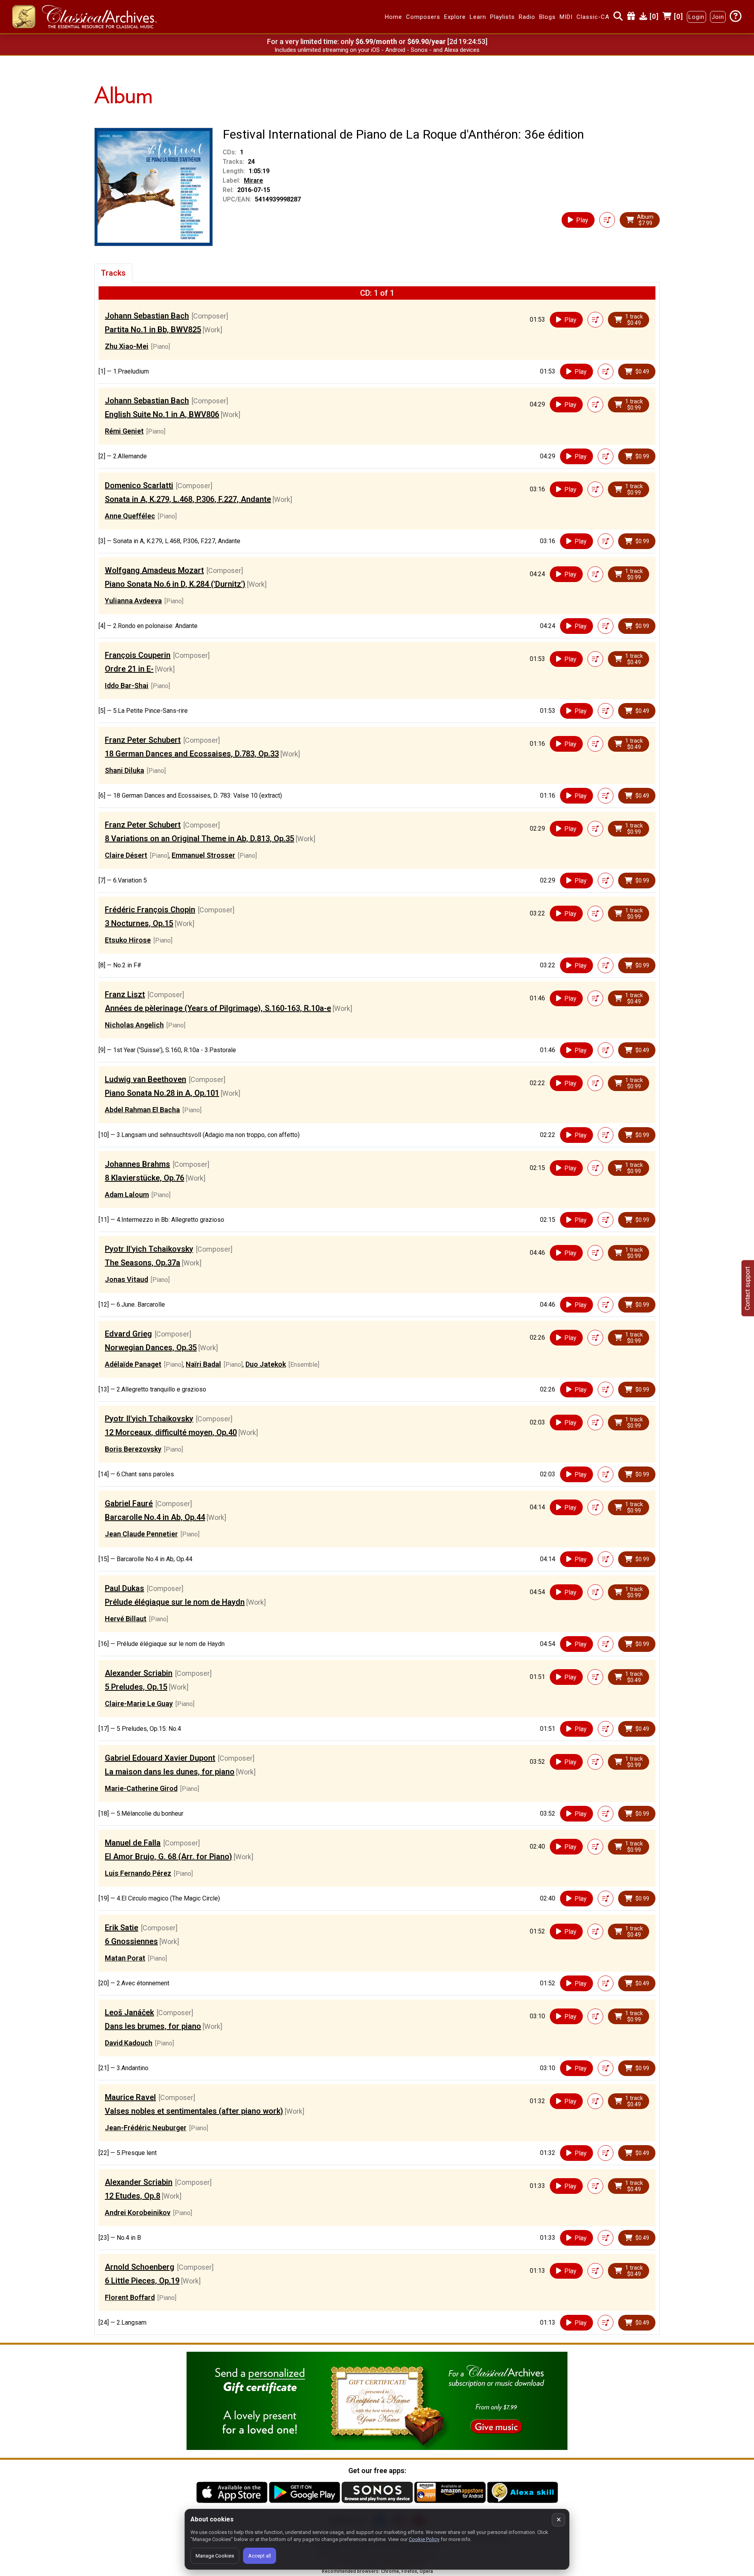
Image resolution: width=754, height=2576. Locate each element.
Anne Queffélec (130, 516)
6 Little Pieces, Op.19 (142, 2281)
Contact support (748, 1288)
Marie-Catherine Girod (141, 1788)
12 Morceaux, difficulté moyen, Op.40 (171, 1432)
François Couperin (138, 655)
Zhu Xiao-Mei (127, 346)
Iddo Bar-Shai (127, 686)
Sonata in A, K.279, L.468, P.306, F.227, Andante (188, 499)
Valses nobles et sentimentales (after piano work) (194, 2111)
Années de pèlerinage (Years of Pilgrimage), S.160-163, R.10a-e (218, 1008)
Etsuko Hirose (128, 940)
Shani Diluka (124, 770)
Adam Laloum (127, 1195)
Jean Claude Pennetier (141, 1534)
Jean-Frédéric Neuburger (146, 2128)
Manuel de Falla (133, 1843)
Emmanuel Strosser (203, 855)
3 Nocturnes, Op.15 (139, 923)
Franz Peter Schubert (143, 740)
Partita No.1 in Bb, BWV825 (153, 330)
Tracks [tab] (113, 273)
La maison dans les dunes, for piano (170, 1772)
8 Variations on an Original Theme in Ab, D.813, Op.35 (199, 839)
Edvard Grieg (128, 1334)
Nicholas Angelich (134, 1025)
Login (696, 17)
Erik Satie (122, 1928)
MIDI (566, 17)
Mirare (253, 180)
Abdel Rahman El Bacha (142, 1110)
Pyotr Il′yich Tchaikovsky (149, 1249)
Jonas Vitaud (126, 1279)
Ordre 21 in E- (129, 669)
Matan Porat (125, 1958)
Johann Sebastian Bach (147, 316)
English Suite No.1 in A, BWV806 (162, 414)
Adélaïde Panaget (133, 1364)
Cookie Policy (424, 2539)
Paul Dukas (124, 1588)
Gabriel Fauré (129, 1503)
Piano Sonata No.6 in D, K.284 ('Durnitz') (175, 584)
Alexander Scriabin (139, 1673)
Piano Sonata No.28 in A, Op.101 (162, 1093)
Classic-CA (593, 17)
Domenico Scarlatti (139, 485)
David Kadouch (129, 2043)
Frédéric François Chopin (150, 910)
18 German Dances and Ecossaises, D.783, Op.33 (192, 754)
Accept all (260, 2556)
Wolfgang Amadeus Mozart (154, 570)
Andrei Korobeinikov (138, 2213)
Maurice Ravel (130, 2097)
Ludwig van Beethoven (145, 1079)
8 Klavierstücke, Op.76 (145, 1178)
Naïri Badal (203, 1364)
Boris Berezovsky (133, 1449)
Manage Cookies (215, 2556)
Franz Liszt (125, 994)
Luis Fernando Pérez (138, 1873)
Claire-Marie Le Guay (139, 1704)
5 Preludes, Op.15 (136, 1687)
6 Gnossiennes (131, 1941)
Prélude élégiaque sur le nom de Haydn (175, 1602)
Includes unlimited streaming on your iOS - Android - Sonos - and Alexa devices (377, 50)
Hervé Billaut (126, 1619)
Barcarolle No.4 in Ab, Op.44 (155, 1517)
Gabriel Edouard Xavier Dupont (160, 1758)
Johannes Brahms (137, 1164)
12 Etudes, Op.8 (133, 2196)
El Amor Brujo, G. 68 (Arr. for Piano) (168, 1856)
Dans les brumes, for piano (153, 2026)
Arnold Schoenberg (140, 2267)
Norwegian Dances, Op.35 (151, 1348)
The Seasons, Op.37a (143, 1263)
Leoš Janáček (129, 2012)
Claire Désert (126, 855)
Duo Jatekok (266, 1364)
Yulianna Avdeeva (133, 601)
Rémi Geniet (124, 431)
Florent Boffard (130, 2297)
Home (393, 17)
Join (718, 17)
